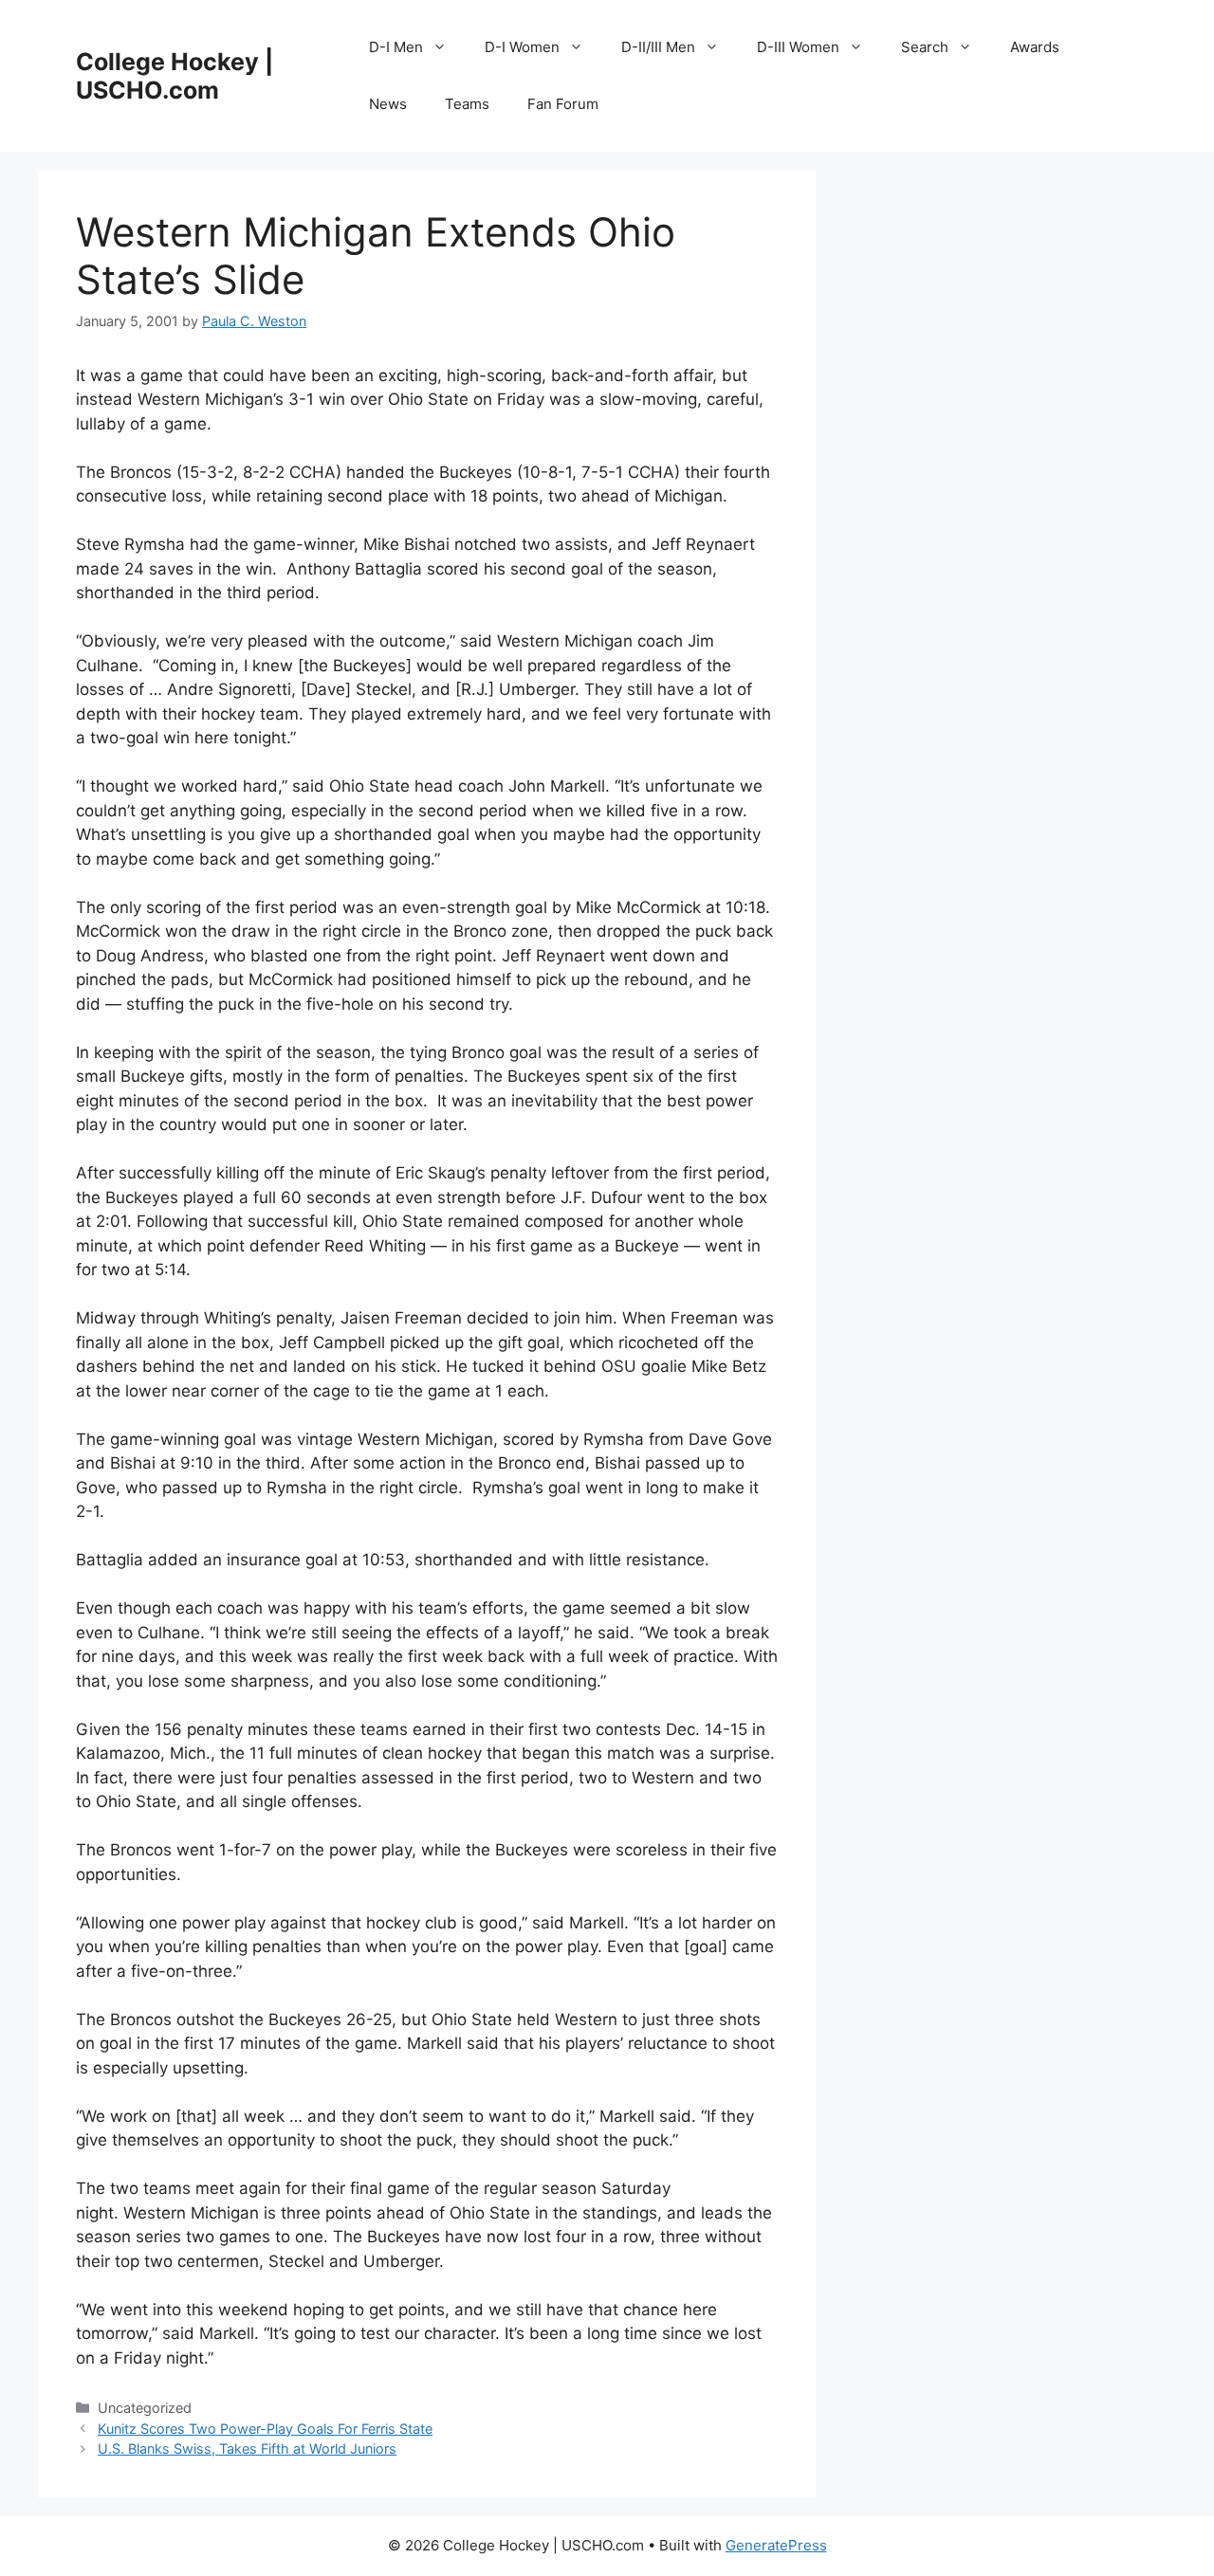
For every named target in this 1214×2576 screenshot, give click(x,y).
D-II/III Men (658, 47)
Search (925, 47)
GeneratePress (776, 2545)
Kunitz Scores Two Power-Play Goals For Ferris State (265, 2429)
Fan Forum (563, 104)
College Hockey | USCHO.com (175, 76)
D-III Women (798, 47)
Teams (467, 104)
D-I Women (522, 47)
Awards (1035, 47)
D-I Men (396, 47)
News (388, 104)
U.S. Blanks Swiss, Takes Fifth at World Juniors (247, 2448)
